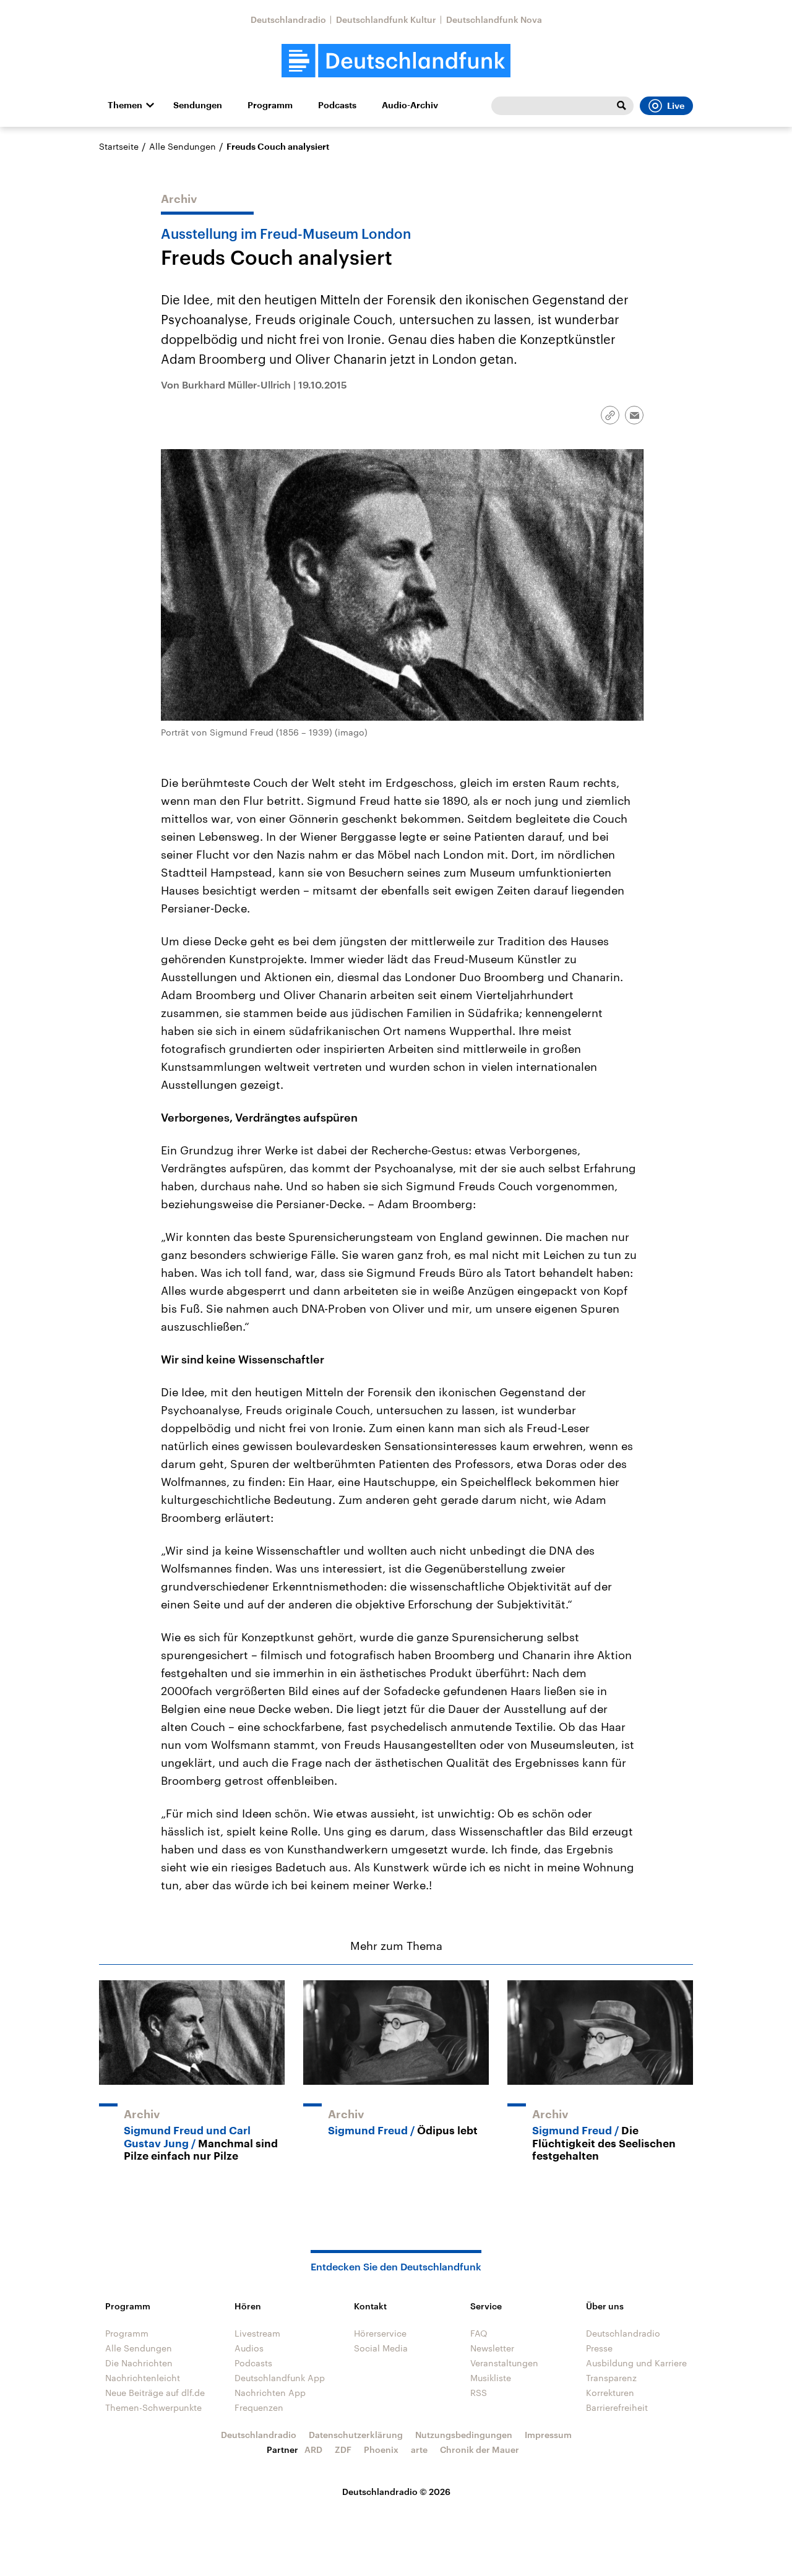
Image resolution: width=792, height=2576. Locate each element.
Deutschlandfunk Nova (494, 19)
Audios (249, 2348)
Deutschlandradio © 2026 (396, 2492)
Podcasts (337, 105)
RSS (479, 2393)
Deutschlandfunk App (280, 2378)
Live (676, 106)
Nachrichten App (270, 2393)
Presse (599, 2348)
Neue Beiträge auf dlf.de (155, 2393)
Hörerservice (380, 2333)
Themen (125, 105)
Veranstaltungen (504, 2363)
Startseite (119, 146)
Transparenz (611, 2378)
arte (419, 2449)
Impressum (548, 2435)
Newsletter (492, 2348)
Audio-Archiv (410, 105)
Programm (270, 105)
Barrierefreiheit (617, 2407)
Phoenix (381, 2449)
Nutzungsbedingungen (464, 2435)
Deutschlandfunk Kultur (386, 19)
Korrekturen (610, 2393)
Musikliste (491, 2378)
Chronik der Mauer (480, 2449)
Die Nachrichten (139, 2363)
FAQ (479, 2333)
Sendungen (198, 105)
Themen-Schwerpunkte (153, 2407)
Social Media (381, 2348)
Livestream (257, 2333)
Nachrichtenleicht (143, 2378)
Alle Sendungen (183, 146)
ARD (313, 2449)
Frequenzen (259, 2407)
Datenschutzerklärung (356, 2435)
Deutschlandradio (288, 19)
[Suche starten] (621, 106)
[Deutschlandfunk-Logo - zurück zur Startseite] (396, 61)
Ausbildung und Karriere (636, 2363)
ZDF (343, 2449)
